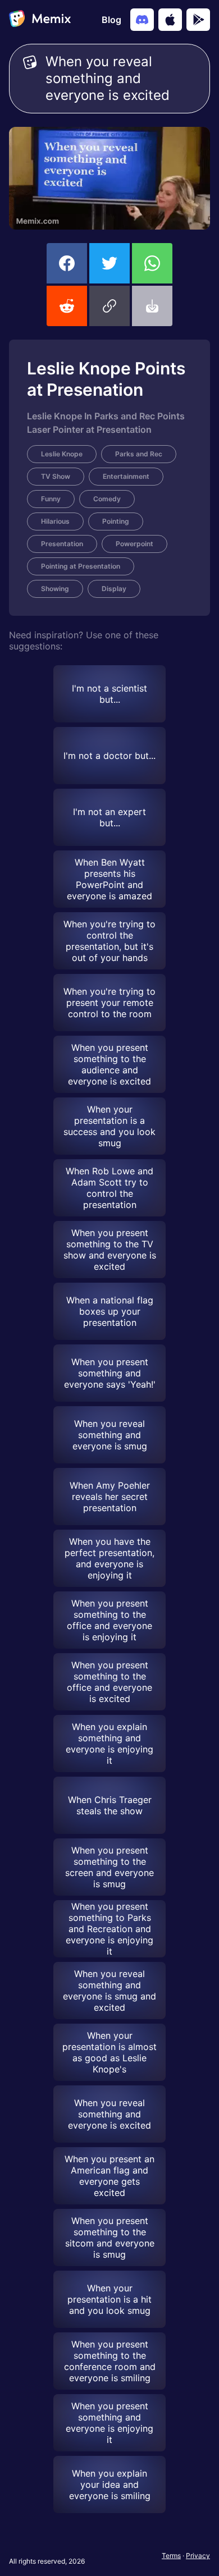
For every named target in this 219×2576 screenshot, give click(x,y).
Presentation (62, 544)
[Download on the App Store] (170, 20)
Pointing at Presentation (81, 566)
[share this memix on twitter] (109, 263)
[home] (40, 20)
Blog (111, 20)
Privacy (198, 2556)
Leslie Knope (62, 454)
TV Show (56, 476)
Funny (51, 499)
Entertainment (126, 476)
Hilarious (55, 521)
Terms (171, 2556)
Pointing (116, 521)
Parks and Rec (139, 454)
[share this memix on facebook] (67, 263)
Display (114, 589)
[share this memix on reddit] (67, 306)
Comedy (107, 499)
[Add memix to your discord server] (142, 20)
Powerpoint (134, 544)
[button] (109, 306)
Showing (55, 589)
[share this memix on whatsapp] (152, 263)
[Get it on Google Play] (198, 20)
